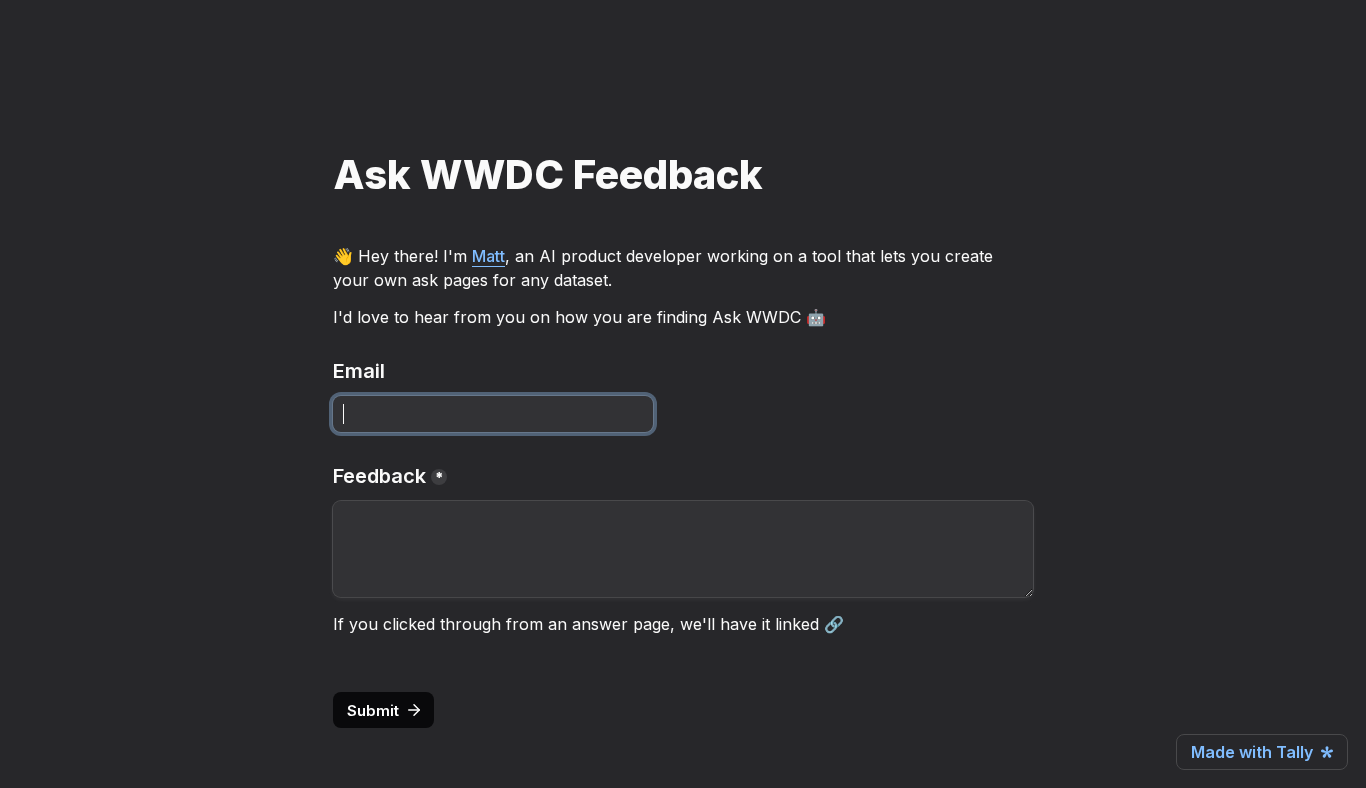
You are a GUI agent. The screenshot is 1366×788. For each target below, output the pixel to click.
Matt (488, 256)
